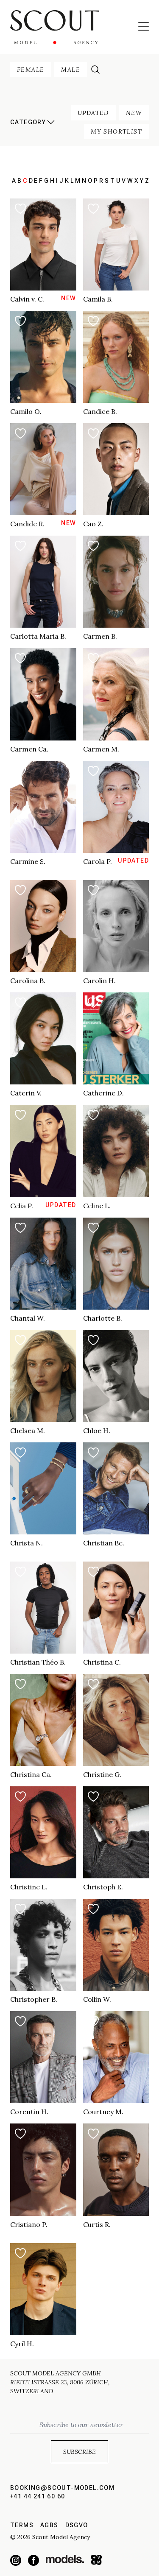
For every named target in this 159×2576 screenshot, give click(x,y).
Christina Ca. (31, 1774)
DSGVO (77, 2525)
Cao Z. (93, 524)
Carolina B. (28, 981)
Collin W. (97, 1999)
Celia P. (22, 1206)
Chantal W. (28, 1318)
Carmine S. (28, 861)
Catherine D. (103, 1093)
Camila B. (98, 299)
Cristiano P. (29, 2224)
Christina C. (102, 1662)
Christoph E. (103, 1887)
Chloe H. (97, 1430)
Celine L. (97, 1206)
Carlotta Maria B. (38, 636)
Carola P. (98, 861)
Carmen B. (100, 636)
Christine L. (29, 1887)
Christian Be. (104, 1543)
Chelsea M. (28, 1430)
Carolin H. (99, 981)
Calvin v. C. (27, 299)
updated (93, 113)
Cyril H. (22, 2344)
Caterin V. (26, 1093)
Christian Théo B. (38, 1662)
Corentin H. (29, 2112)
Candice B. (100, 411)
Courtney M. (103, 2112)
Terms (22, 2525)
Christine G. (102, 1774)
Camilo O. (26, 411)
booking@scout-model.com (62, 2488)
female (31, 70)
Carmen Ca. (29, 749)
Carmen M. (101, 749)
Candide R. (27, 524)
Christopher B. (34, 1999)
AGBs (49, 2525)
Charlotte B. (103, 1318)
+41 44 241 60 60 (38, 2496)
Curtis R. (97, 2224)
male (71, 70)
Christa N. (26, 1543)
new (134, 113)
